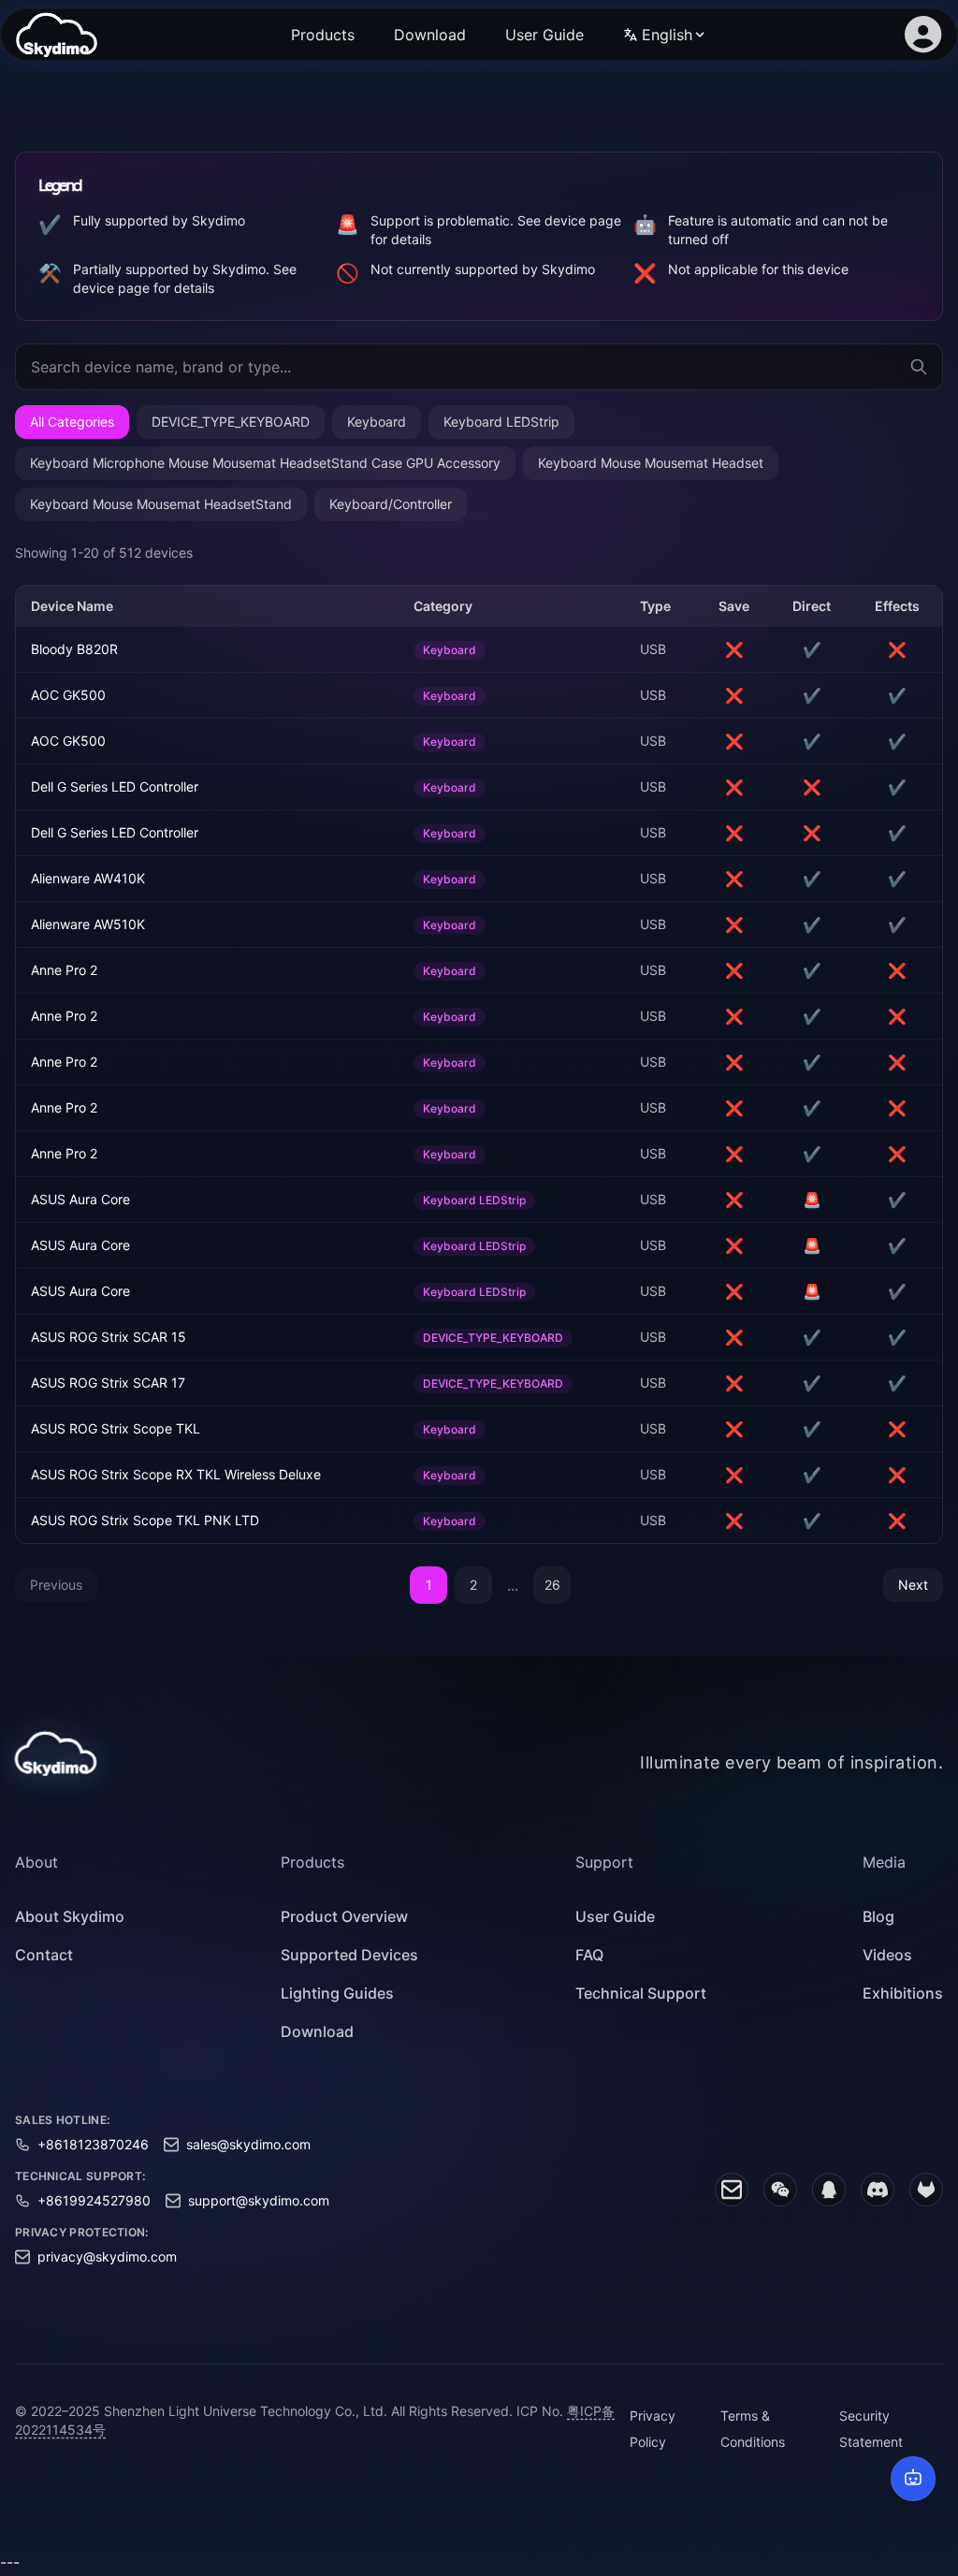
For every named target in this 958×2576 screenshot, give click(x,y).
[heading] (70, 1862)
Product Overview (344, 1916)
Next (913, 1585)
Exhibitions (903, 1993)
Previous (56, 1585)
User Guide (544, 35)
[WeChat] (780, 2190)
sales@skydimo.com (248, 2144)
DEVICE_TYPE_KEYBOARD (231, 422)
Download (430, 35)
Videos (887, 1955)
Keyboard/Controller (391, 504)
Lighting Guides (337, 1993)
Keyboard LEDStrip (501, 422)
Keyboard (377, 422)
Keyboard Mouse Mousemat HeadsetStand (161, 504)
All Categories (72, 422)
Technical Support (641, 1993)
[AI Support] (913, 2479)
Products (323, 35)
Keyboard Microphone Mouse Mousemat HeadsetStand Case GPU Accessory (265, 463)
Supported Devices (349, 1955)
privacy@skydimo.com (107, 2256)
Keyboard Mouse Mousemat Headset (651, 463)
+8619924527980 (94, 2200)
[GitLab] (926, 2190)
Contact (44, 1955)
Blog (878, 1916)
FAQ (589, 1955)
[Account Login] (923, 35)
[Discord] (878, 2190)
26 (552, 1585)
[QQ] (829, 2190)
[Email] (732, 2190)
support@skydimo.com (259, 2200)
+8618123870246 (93, 2144)
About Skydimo (70, 1916)
